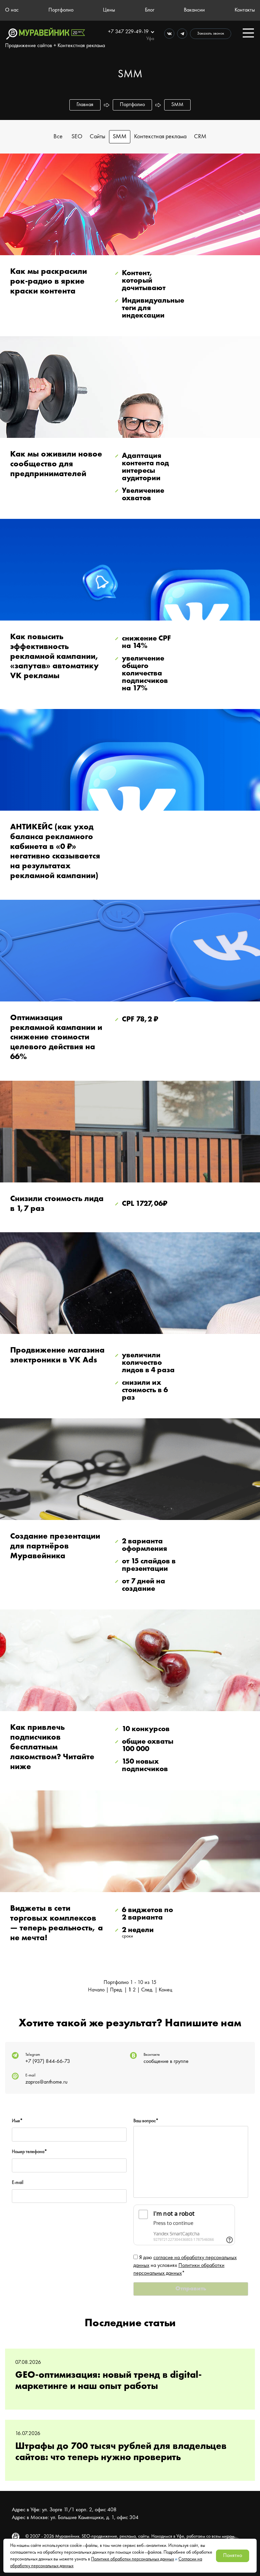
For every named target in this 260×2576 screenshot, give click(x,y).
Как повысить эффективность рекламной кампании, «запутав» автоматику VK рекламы (55, 657)
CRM (200, 137)
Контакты (245, 10)
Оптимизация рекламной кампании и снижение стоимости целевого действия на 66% (56, 1038)
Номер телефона (29, 2152)
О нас (12, 10)
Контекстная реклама (160, 137)
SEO (77, 137)
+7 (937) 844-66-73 (48, 2062)
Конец (166, 1990)
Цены (109, 10)
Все (58, 137)
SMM (120, 137)
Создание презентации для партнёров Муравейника (55, 1546)
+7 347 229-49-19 (129, 32)
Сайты (97, 137)
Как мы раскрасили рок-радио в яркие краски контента (49, 282)
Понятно (233, 2556)
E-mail (18, 2183)
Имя (17, 2121)
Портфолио (61, 10)
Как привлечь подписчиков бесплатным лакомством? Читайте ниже (52, 1747)
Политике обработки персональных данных (133, 2559)
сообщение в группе (166, 2062)
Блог (150, 10)
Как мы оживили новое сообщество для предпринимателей (56, 464)
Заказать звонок (211, 34)
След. (147, 1990)
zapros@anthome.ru (46, 2082)
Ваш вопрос (146, 2121)
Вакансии (194, 10)
